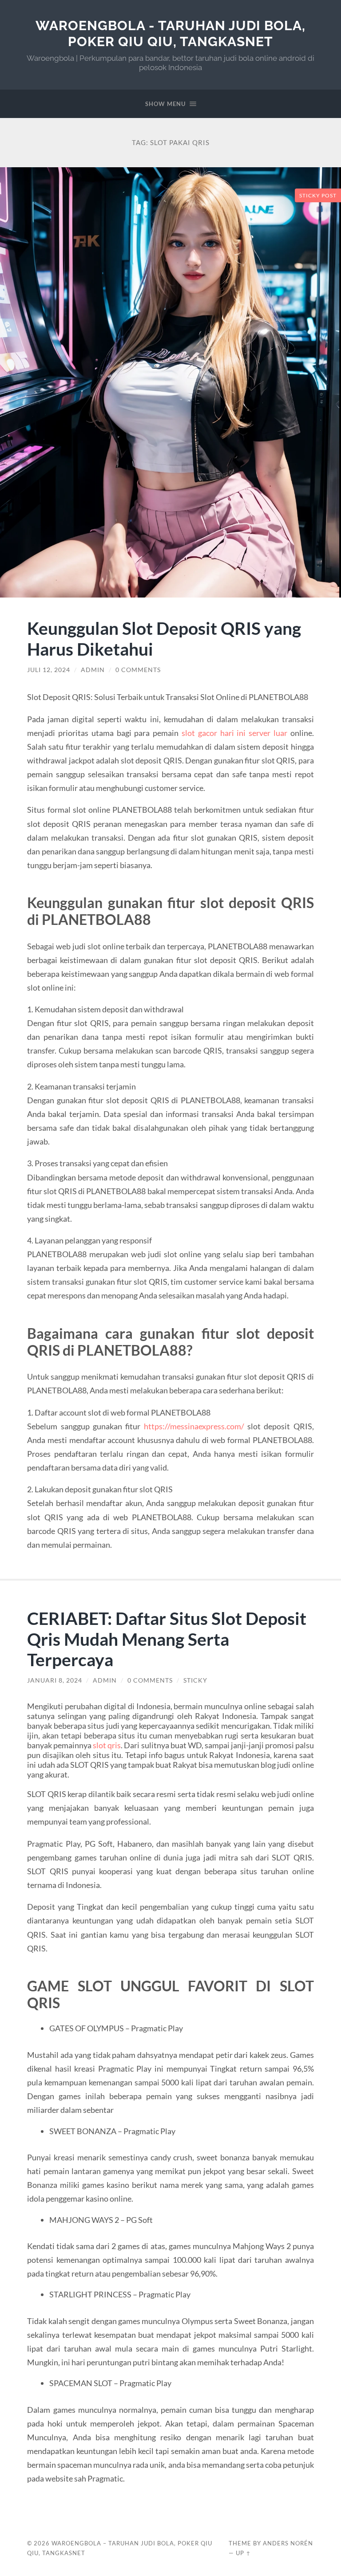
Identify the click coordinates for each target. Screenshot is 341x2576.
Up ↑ (243, 2553)
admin (93, 670)
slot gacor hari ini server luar (234, 733)
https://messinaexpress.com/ (194, 1426)
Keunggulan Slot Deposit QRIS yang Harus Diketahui (164, 638)
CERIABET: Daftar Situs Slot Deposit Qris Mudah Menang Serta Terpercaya (167, 1639)
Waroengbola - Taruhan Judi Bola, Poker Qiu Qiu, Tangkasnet (170, 33)
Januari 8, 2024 (55, 1680)
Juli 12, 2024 (49, 670)
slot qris (107, 1745)
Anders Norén (288, 2543)
